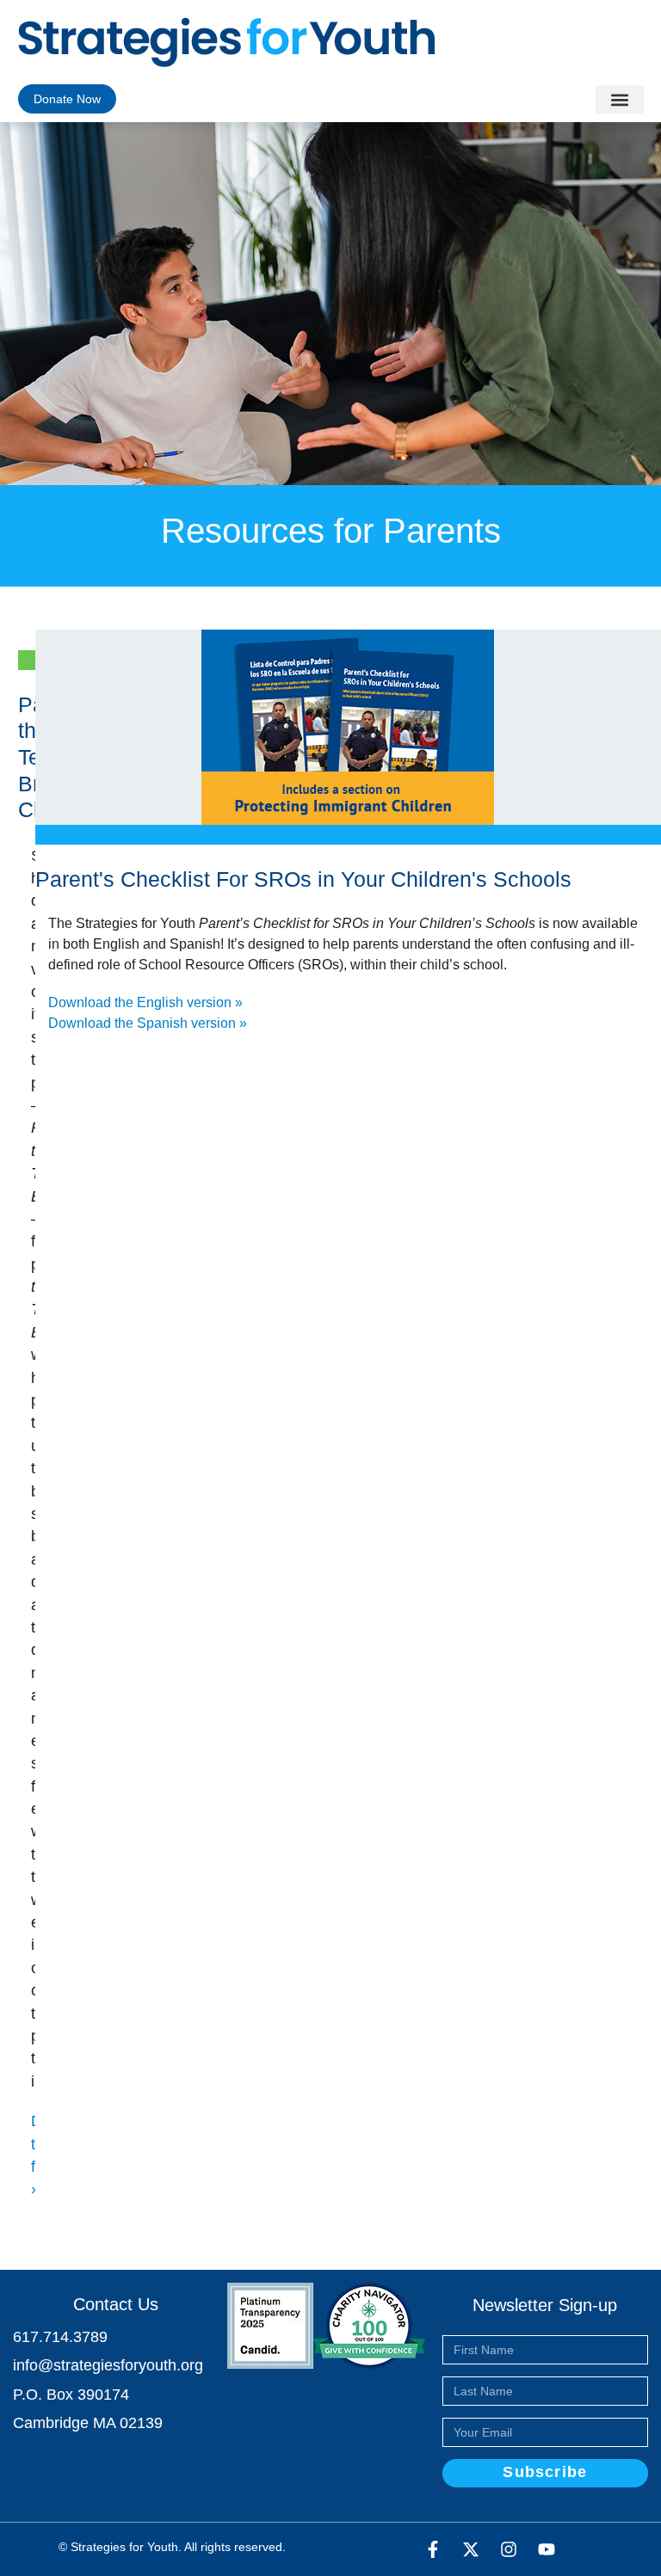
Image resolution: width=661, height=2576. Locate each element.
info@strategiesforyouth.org (108, 2365)
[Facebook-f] (433, 2549)
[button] (620, 99)
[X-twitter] (471, 2549)
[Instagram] (509, 2549)
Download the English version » (145, 1002)
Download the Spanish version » (148, 1023)
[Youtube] (547, 2549)
